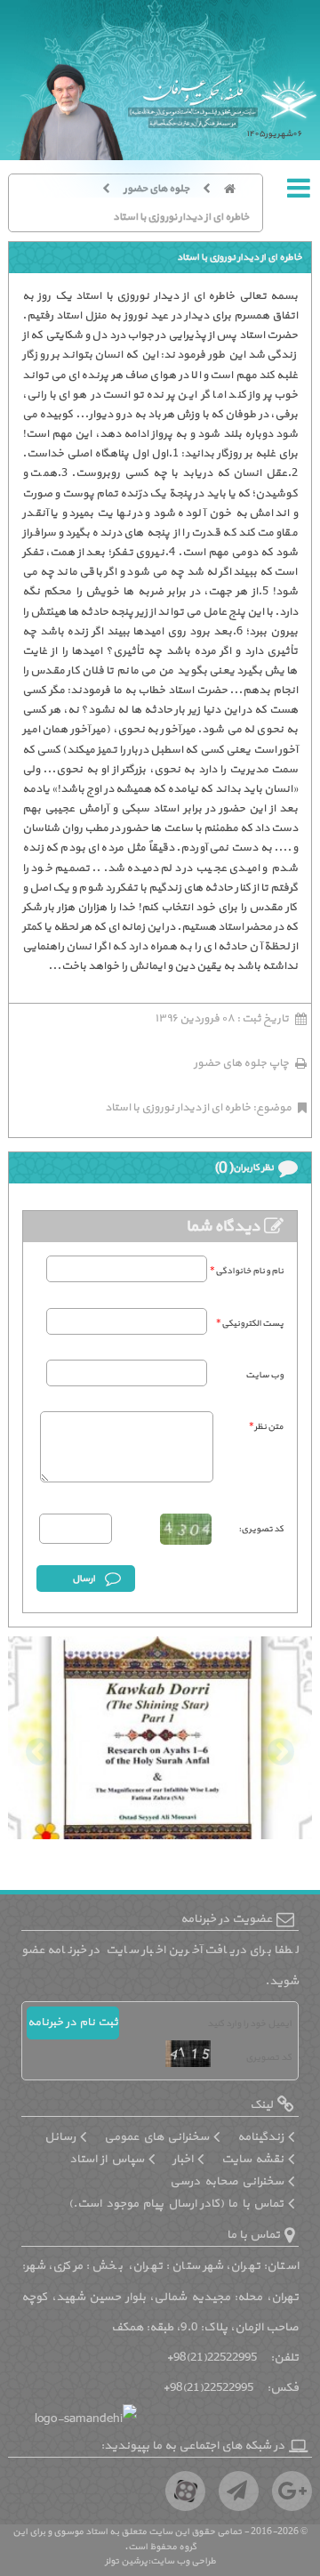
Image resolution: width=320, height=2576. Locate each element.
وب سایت (264, 1375)
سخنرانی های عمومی (156, 2137)
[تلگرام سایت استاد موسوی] (239, 2491)
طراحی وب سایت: (182, 2561)
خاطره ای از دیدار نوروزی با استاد (181, 217)
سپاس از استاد (107, 2159)
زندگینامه (260, 2137)
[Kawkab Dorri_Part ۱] (160, 1741)
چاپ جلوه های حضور (241, 1063)
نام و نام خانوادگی (247, 1271)
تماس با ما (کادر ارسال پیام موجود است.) (176, 2204)
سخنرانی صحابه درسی (227, 2181)
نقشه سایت (252, 2159)
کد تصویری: (261, 1529)
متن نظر (266, 1427)
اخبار (183, 2159)
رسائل (60, 2137)
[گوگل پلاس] (292, 2491)
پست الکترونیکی (250, 1324)
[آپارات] (185, 2491)
